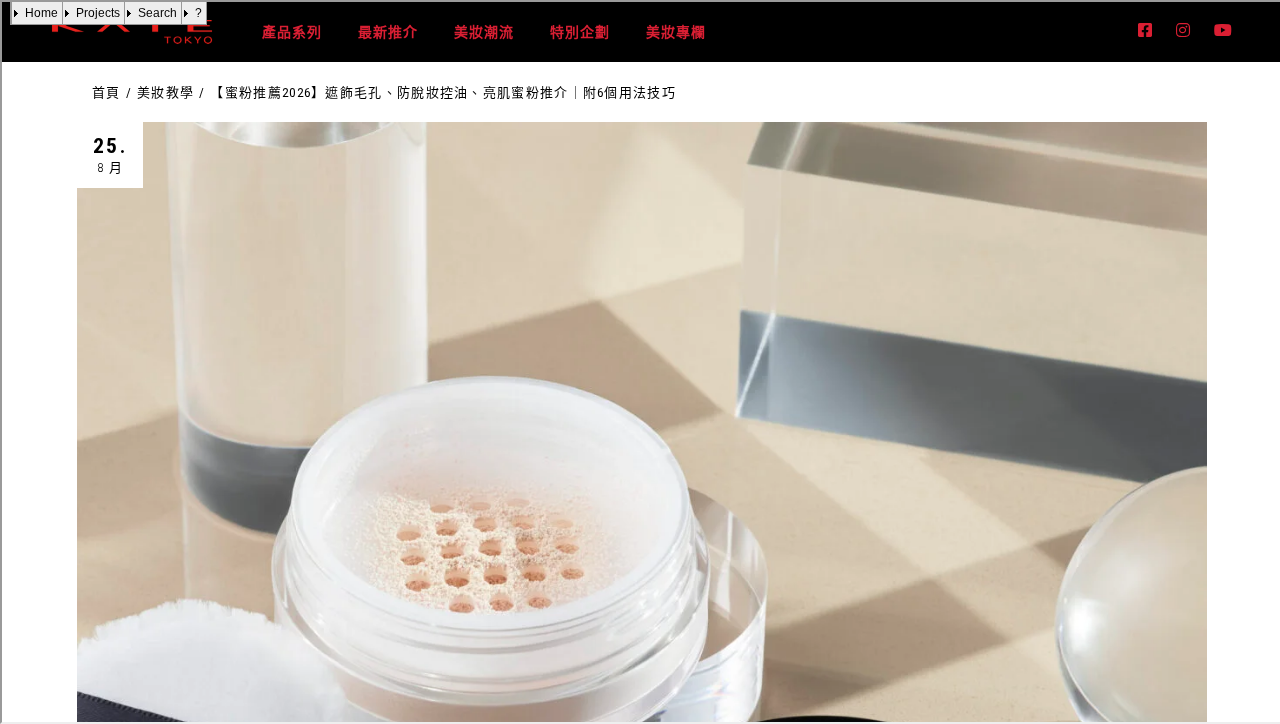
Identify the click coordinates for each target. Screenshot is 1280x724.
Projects (98, 13)
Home (41, 13)
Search (157, 13)
